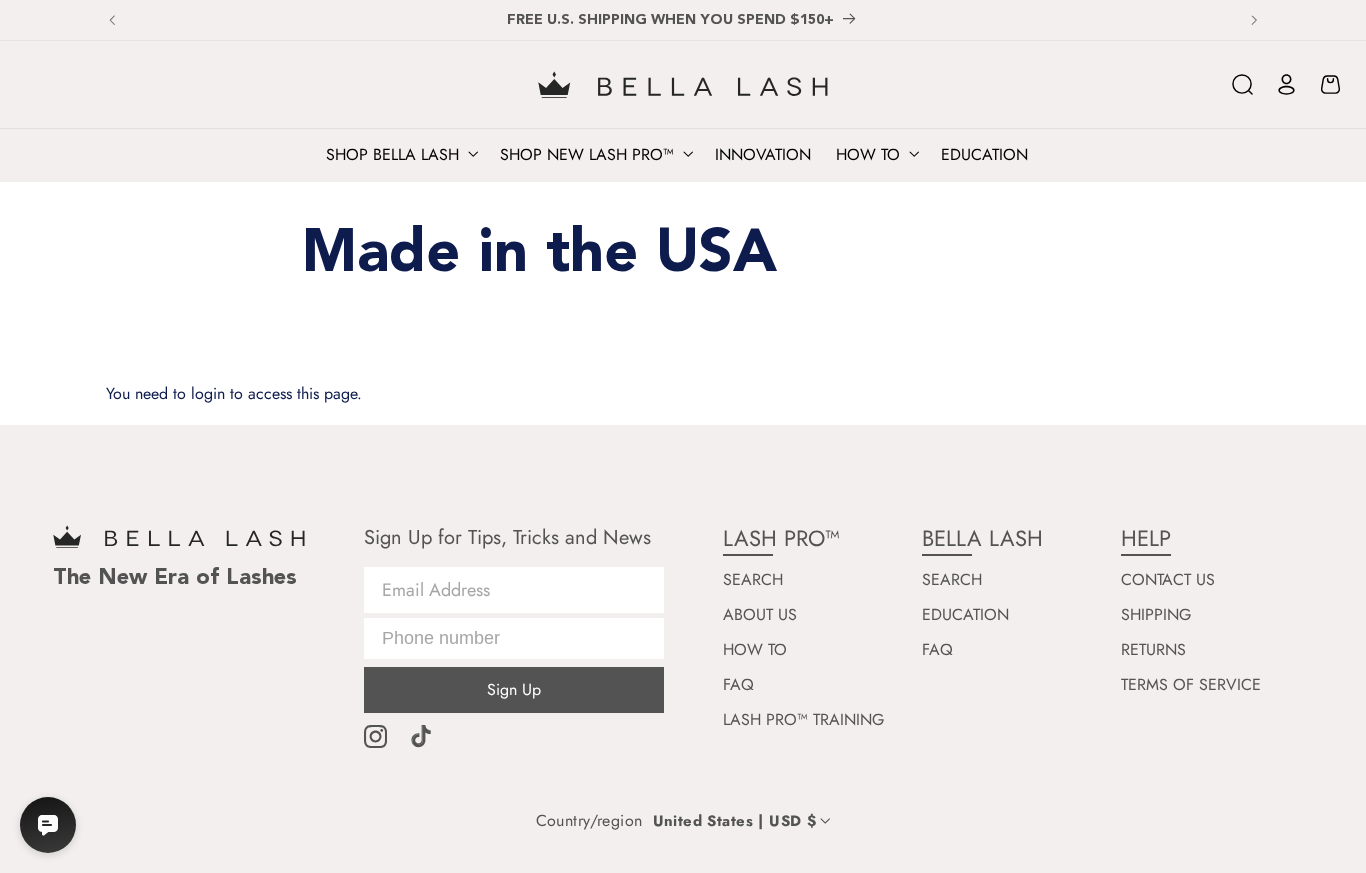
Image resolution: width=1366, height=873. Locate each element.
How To (755, 650)
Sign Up (514, 689)
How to (868, 155)
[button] (1243, 85)
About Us (760, 615)
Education (965, 615)
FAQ (738, 685)
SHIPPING (1156, 615)
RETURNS (1153, 650)
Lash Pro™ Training (803, 720)
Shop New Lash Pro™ (587, 155)
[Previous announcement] (112, 20)
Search (753, 580)
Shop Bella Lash (392, 155)
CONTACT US (1168, 580)
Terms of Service (1191, 685)
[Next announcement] (1254, 20)
